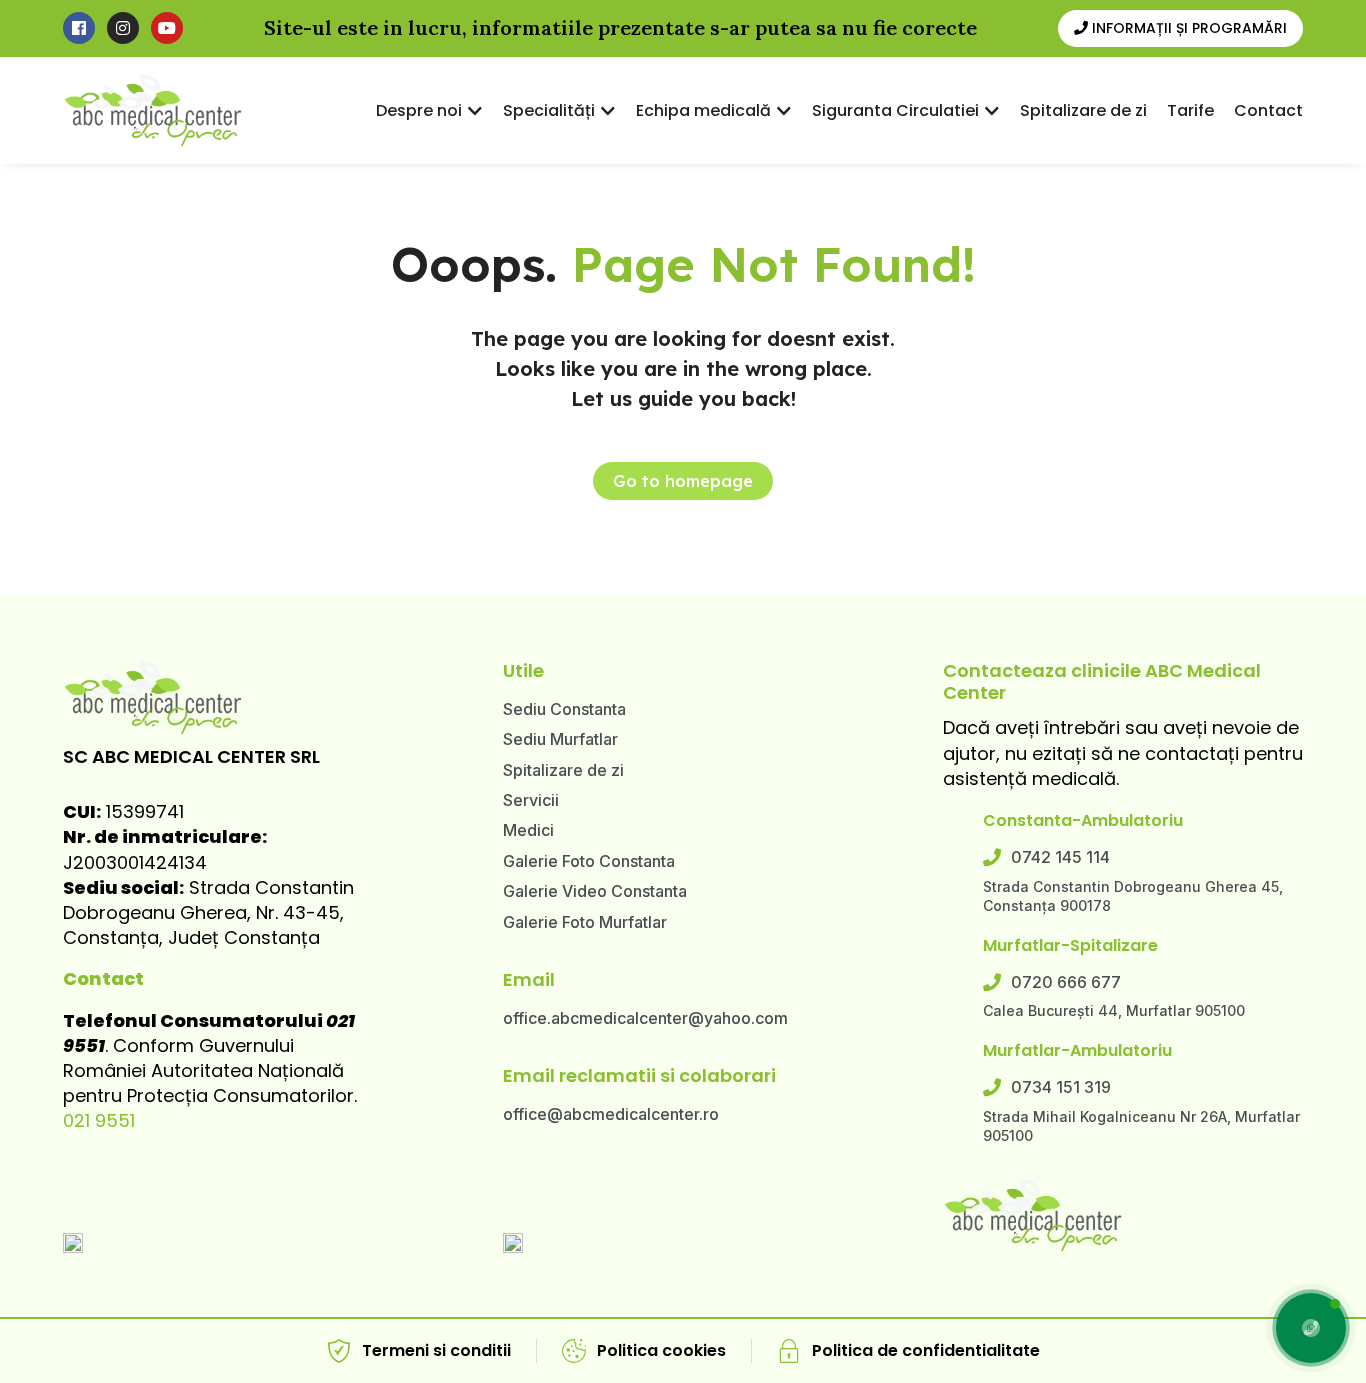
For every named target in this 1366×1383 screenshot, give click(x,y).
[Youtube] (167, 28)
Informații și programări (1187, 28)
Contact (103, 978)
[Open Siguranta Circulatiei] (992, 111)
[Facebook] (79, 28)
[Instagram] (123, 28)
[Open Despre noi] (475, 111)
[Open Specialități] (608, 111)
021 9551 (99, 1120)
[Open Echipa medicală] (784, 111)
